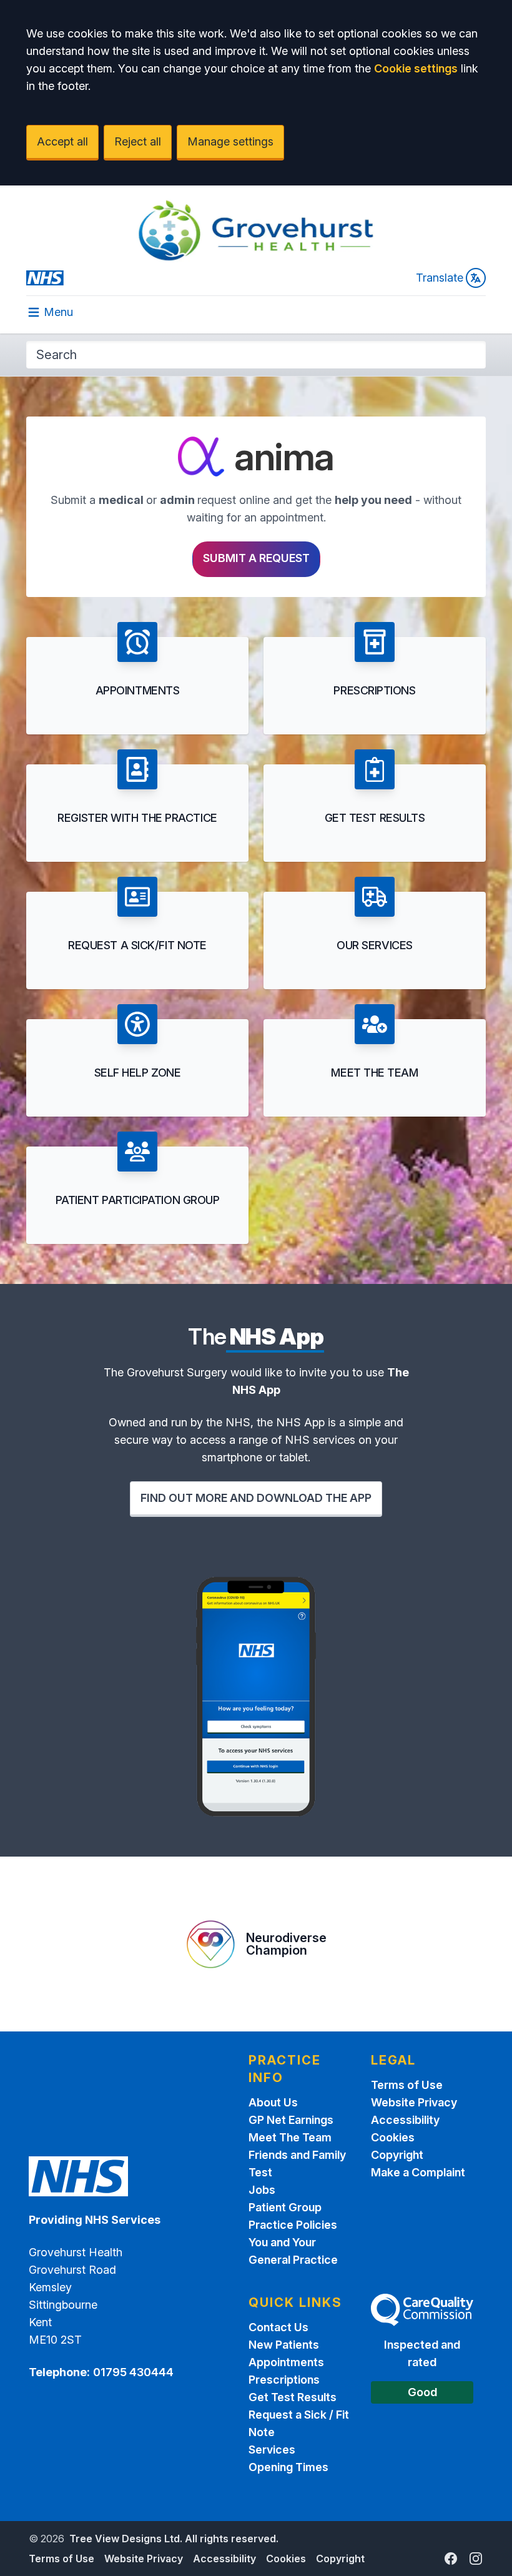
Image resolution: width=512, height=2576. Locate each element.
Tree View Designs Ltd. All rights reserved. (174, 2539)
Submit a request (256, 558)
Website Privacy (414, 2102)
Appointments (286, 2362)
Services (272, 2450)
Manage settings (230, 141)
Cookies (393, 2137)
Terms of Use (407, 2085)
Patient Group (285, 2207)
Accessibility (405, 2120)
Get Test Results (293, 2397)
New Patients (284, 2345)
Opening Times (288, 2467)
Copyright (397, 2155)
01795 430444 (133, 2372)
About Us (273, 2102)
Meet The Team (290, 2137)
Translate (440, 278)
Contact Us (278, 2327)
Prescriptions (284, 2380)
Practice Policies (293, 2225)
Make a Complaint (418, 2172)
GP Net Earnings (291, 2120)
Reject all (138, 141)
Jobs (262, 2190)
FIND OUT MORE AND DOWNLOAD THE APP (256, 1498)
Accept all (62, 141)
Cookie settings (416, 68)
